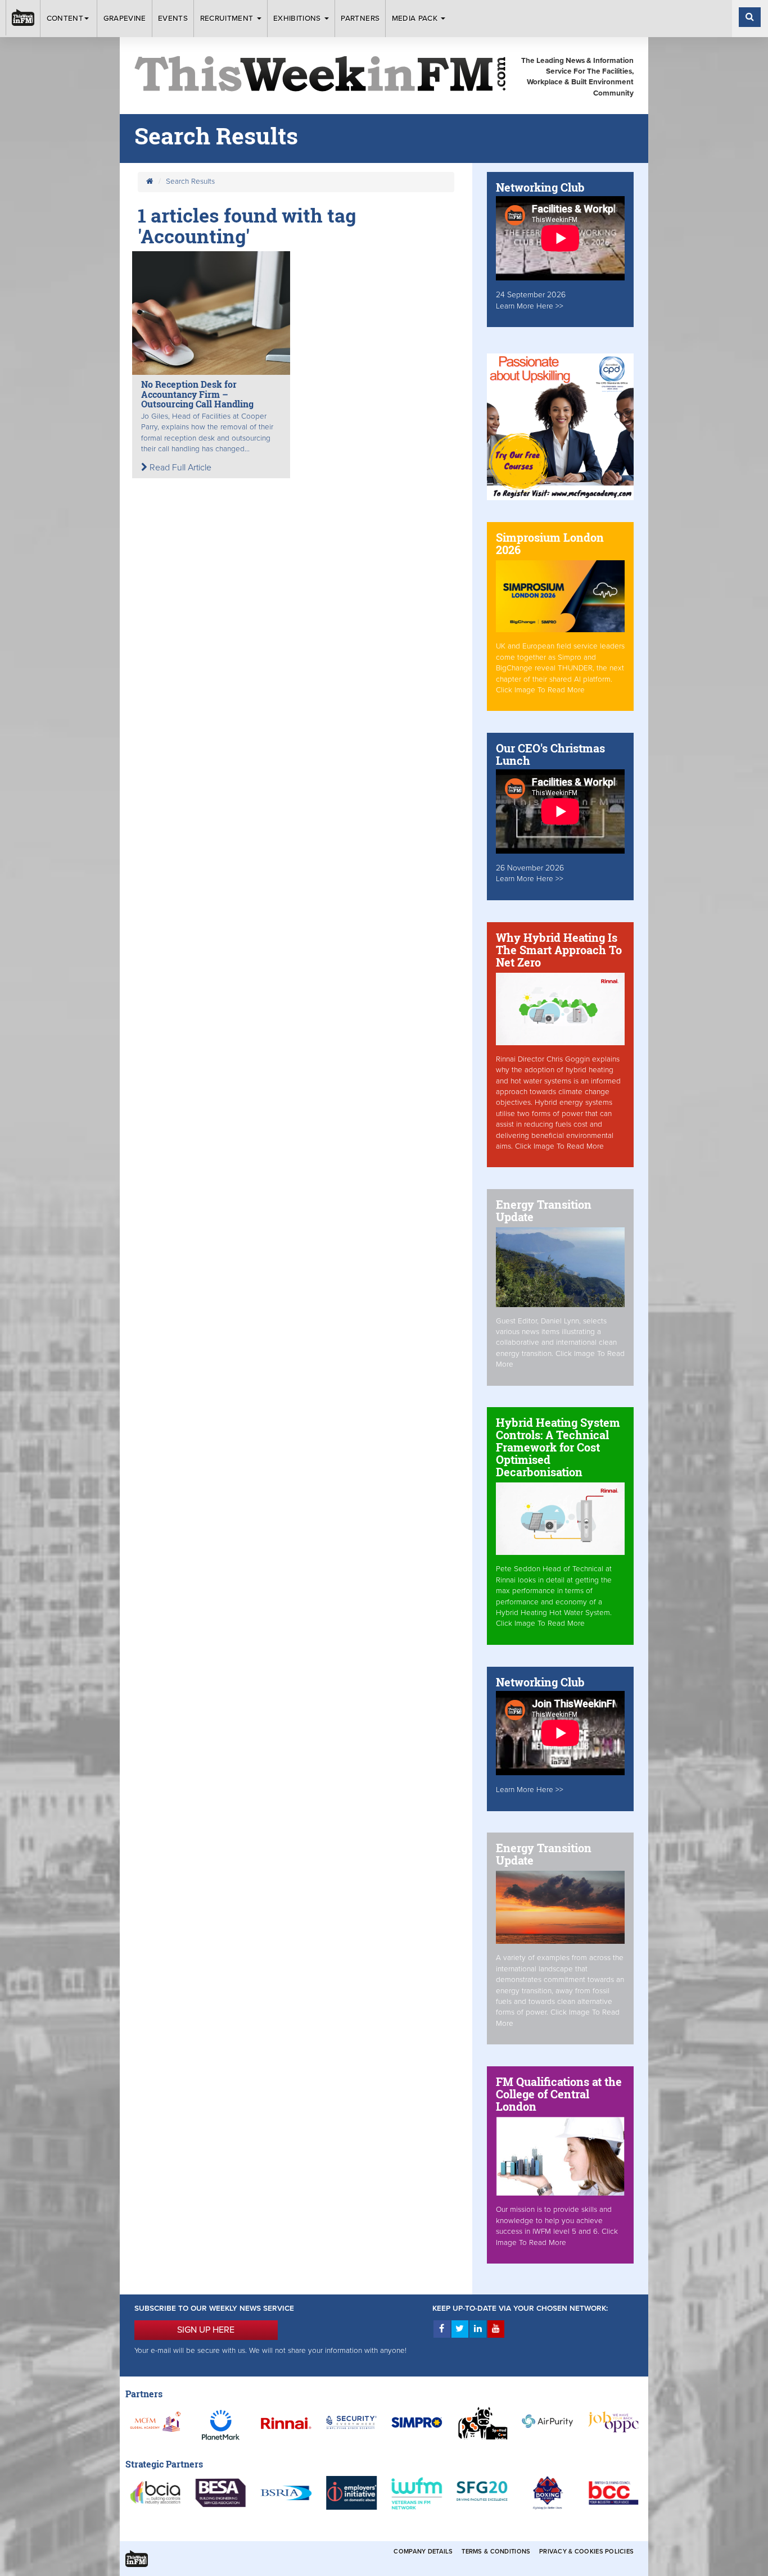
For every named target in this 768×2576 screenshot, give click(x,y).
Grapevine (125, 19)
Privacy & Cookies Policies (586, 2552)
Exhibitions (298, 19)
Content (65, 19)
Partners (360, 19)
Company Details (423, 2552)
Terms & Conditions (496, 2552)
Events (173, 19)
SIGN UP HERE (206, 2330)
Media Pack (416, 19)
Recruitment (228, 19)
